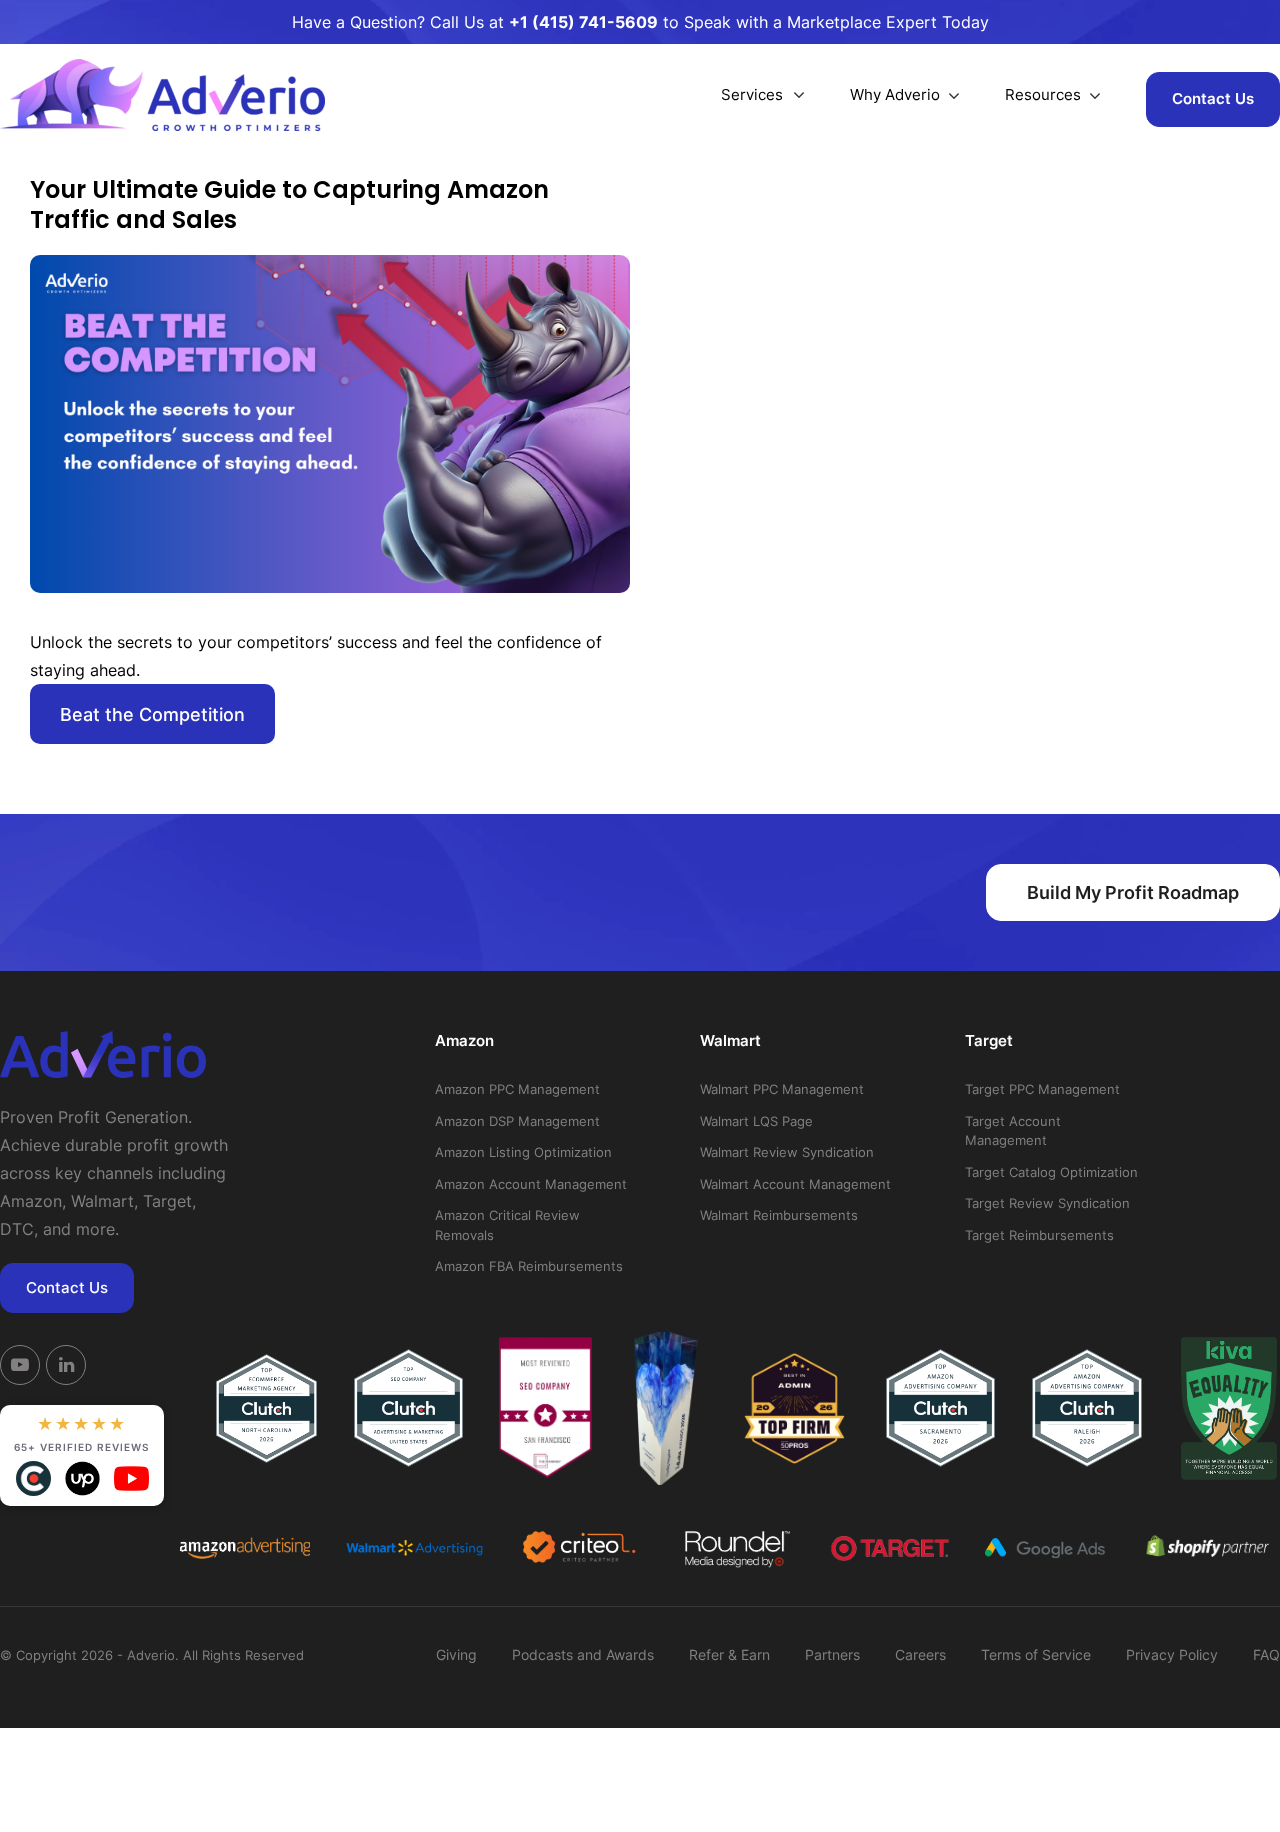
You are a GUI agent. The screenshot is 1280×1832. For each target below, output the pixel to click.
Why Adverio (895, 94)
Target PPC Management (1042, 1089)
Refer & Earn (729, 1654)
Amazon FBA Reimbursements (529, 1266)
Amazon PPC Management (517, 1089)
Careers (920, 1654)
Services (752, 94)
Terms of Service (1036, 1654)
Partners (832, 1654)
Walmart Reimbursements (779, 1215)
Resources (1043, 94)
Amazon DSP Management (517, 1121)
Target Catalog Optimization (1051, 1172)
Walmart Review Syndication (787, 1152)
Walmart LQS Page (756, 1121)
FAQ (1266, 1654)
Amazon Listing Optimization (523, 1152)
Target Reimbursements (1039, 1235)
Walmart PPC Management (782, 1089)
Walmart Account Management (795, 1184)
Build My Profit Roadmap (1133, 892)
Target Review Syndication (1047, 1203)
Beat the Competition (152, 714)
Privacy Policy (1172, 1654)
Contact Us (1213, 98)
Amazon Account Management (531, 1184)
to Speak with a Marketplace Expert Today (749, 22)
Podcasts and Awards (583, 1654)
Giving (456, 1654)
